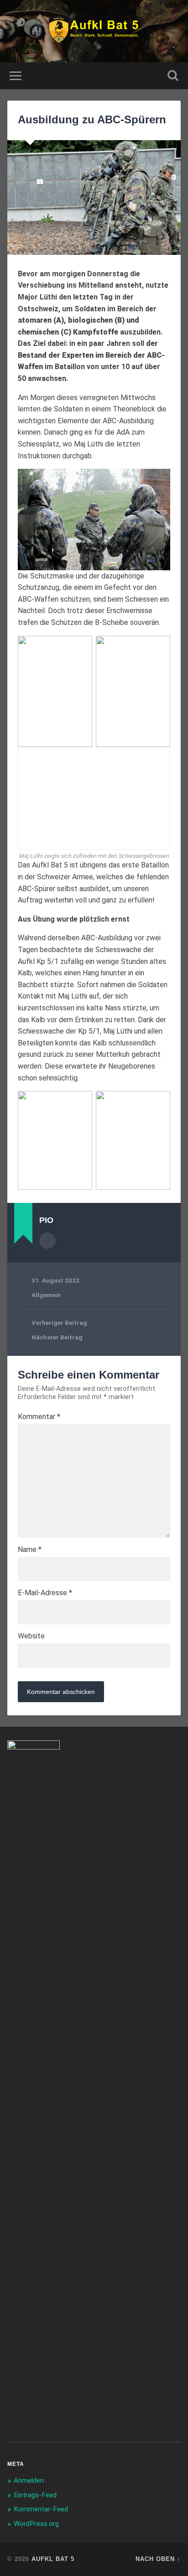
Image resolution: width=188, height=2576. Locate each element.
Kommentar (39, 1417)
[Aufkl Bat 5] (94, 31)
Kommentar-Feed (41, 2509)
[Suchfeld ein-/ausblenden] (173, 76)
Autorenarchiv (47, 1241)
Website (31, 1636)
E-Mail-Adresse (45, 1593)
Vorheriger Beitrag (59, 1323)
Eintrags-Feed (35, 2495)
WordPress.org (36, 2524)
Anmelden (29, 2480)
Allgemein (46, 1295)
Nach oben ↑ (158, 2559)
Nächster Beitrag (57, 1337)
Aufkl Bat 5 (53, 2559)
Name (30, 1550)
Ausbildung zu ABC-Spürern (92, 119)
